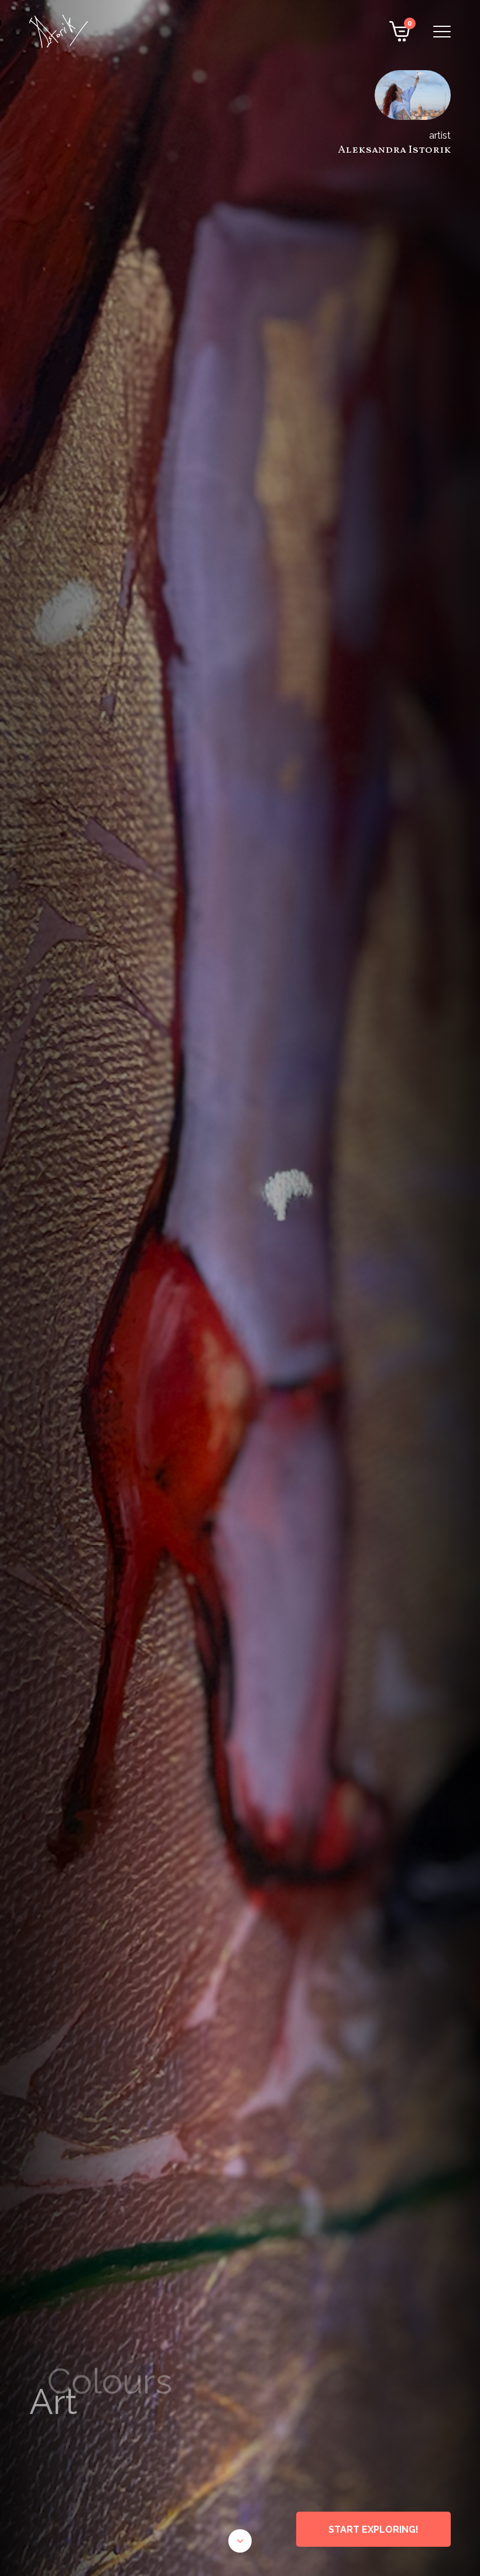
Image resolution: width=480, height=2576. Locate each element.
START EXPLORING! (373, 2529)
